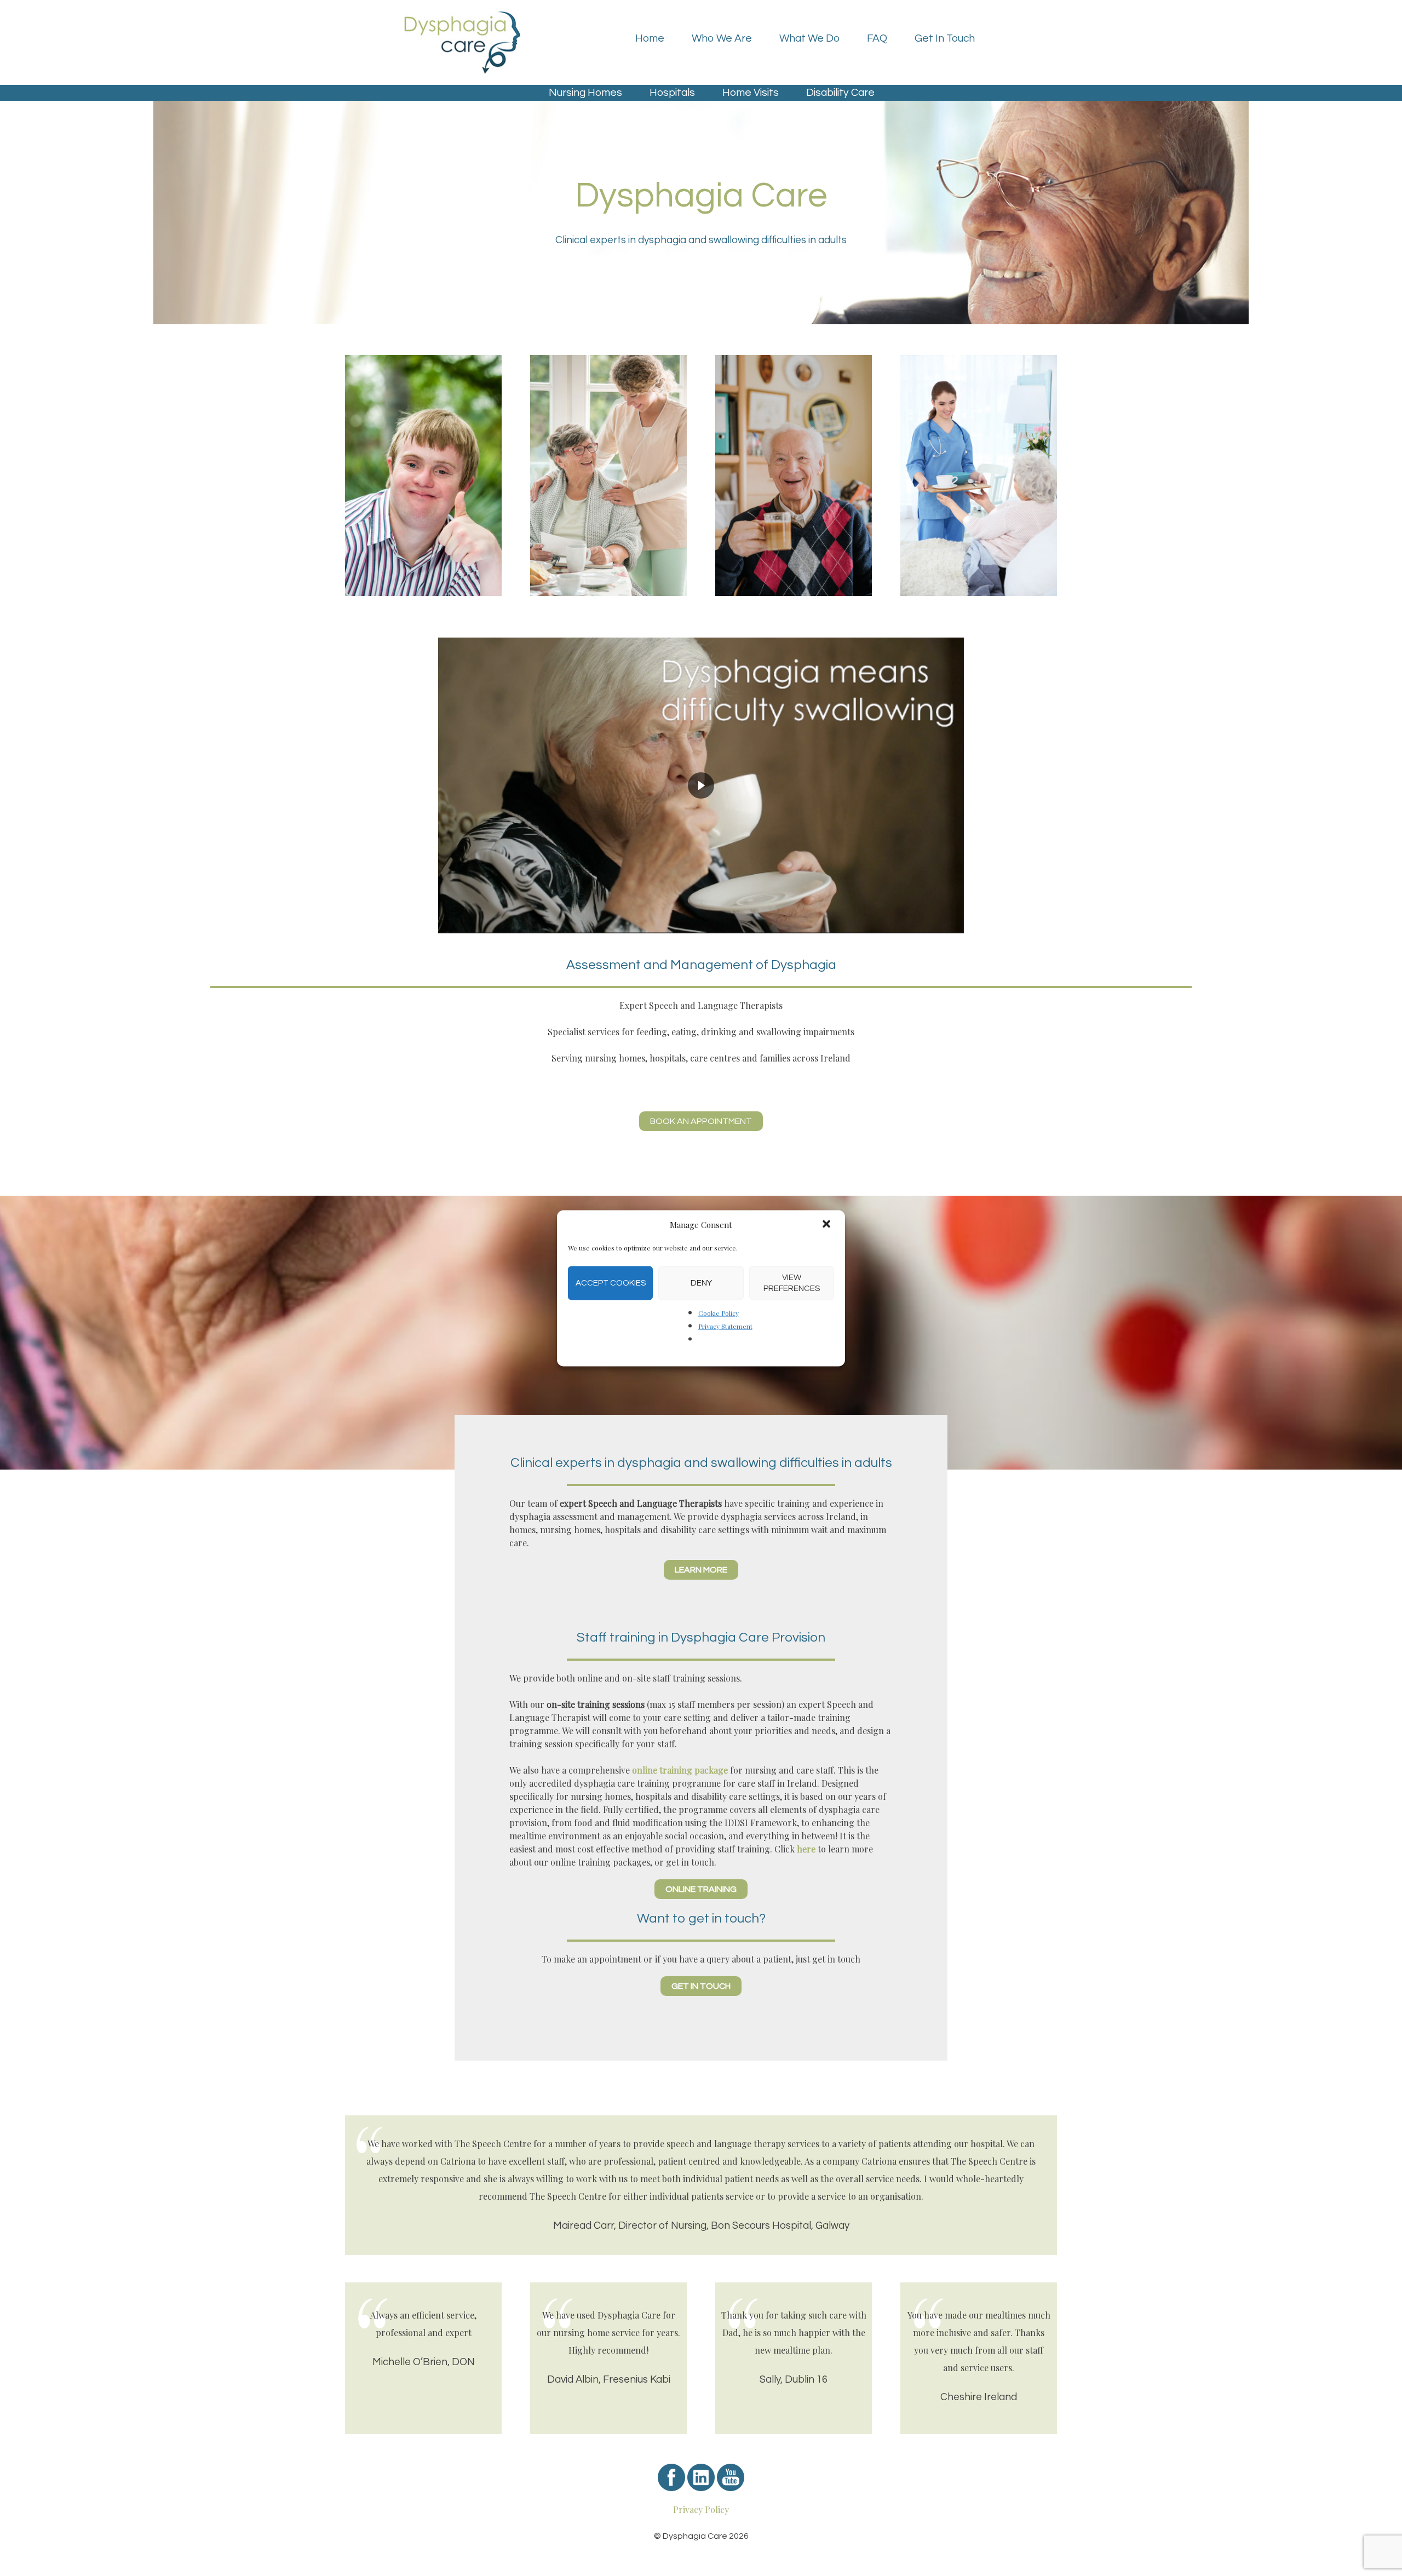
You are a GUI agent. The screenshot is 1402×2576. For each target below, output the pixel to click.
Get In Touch (945, 38)
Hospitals (672, 93)
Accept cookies (611, 1283)
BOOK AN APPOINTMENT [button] (701, 1121)
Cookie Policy (719, 1312)
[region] (701, 785)
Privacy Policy (701, 2509)
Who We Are (722, 38)
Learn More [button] (701, 1570)
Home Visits (751, 93)
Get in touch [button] (701, 1986)
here (807, 1849)
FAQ (877, 38)
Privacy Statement (725, 1326)
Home (650, 38)
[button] (828, 1225)
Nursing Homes (585, 93)
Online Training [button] (701, 1889)
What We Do (809, 38)
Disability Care (840, 93)
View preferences (792, 1283)
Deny (701, 1283)
